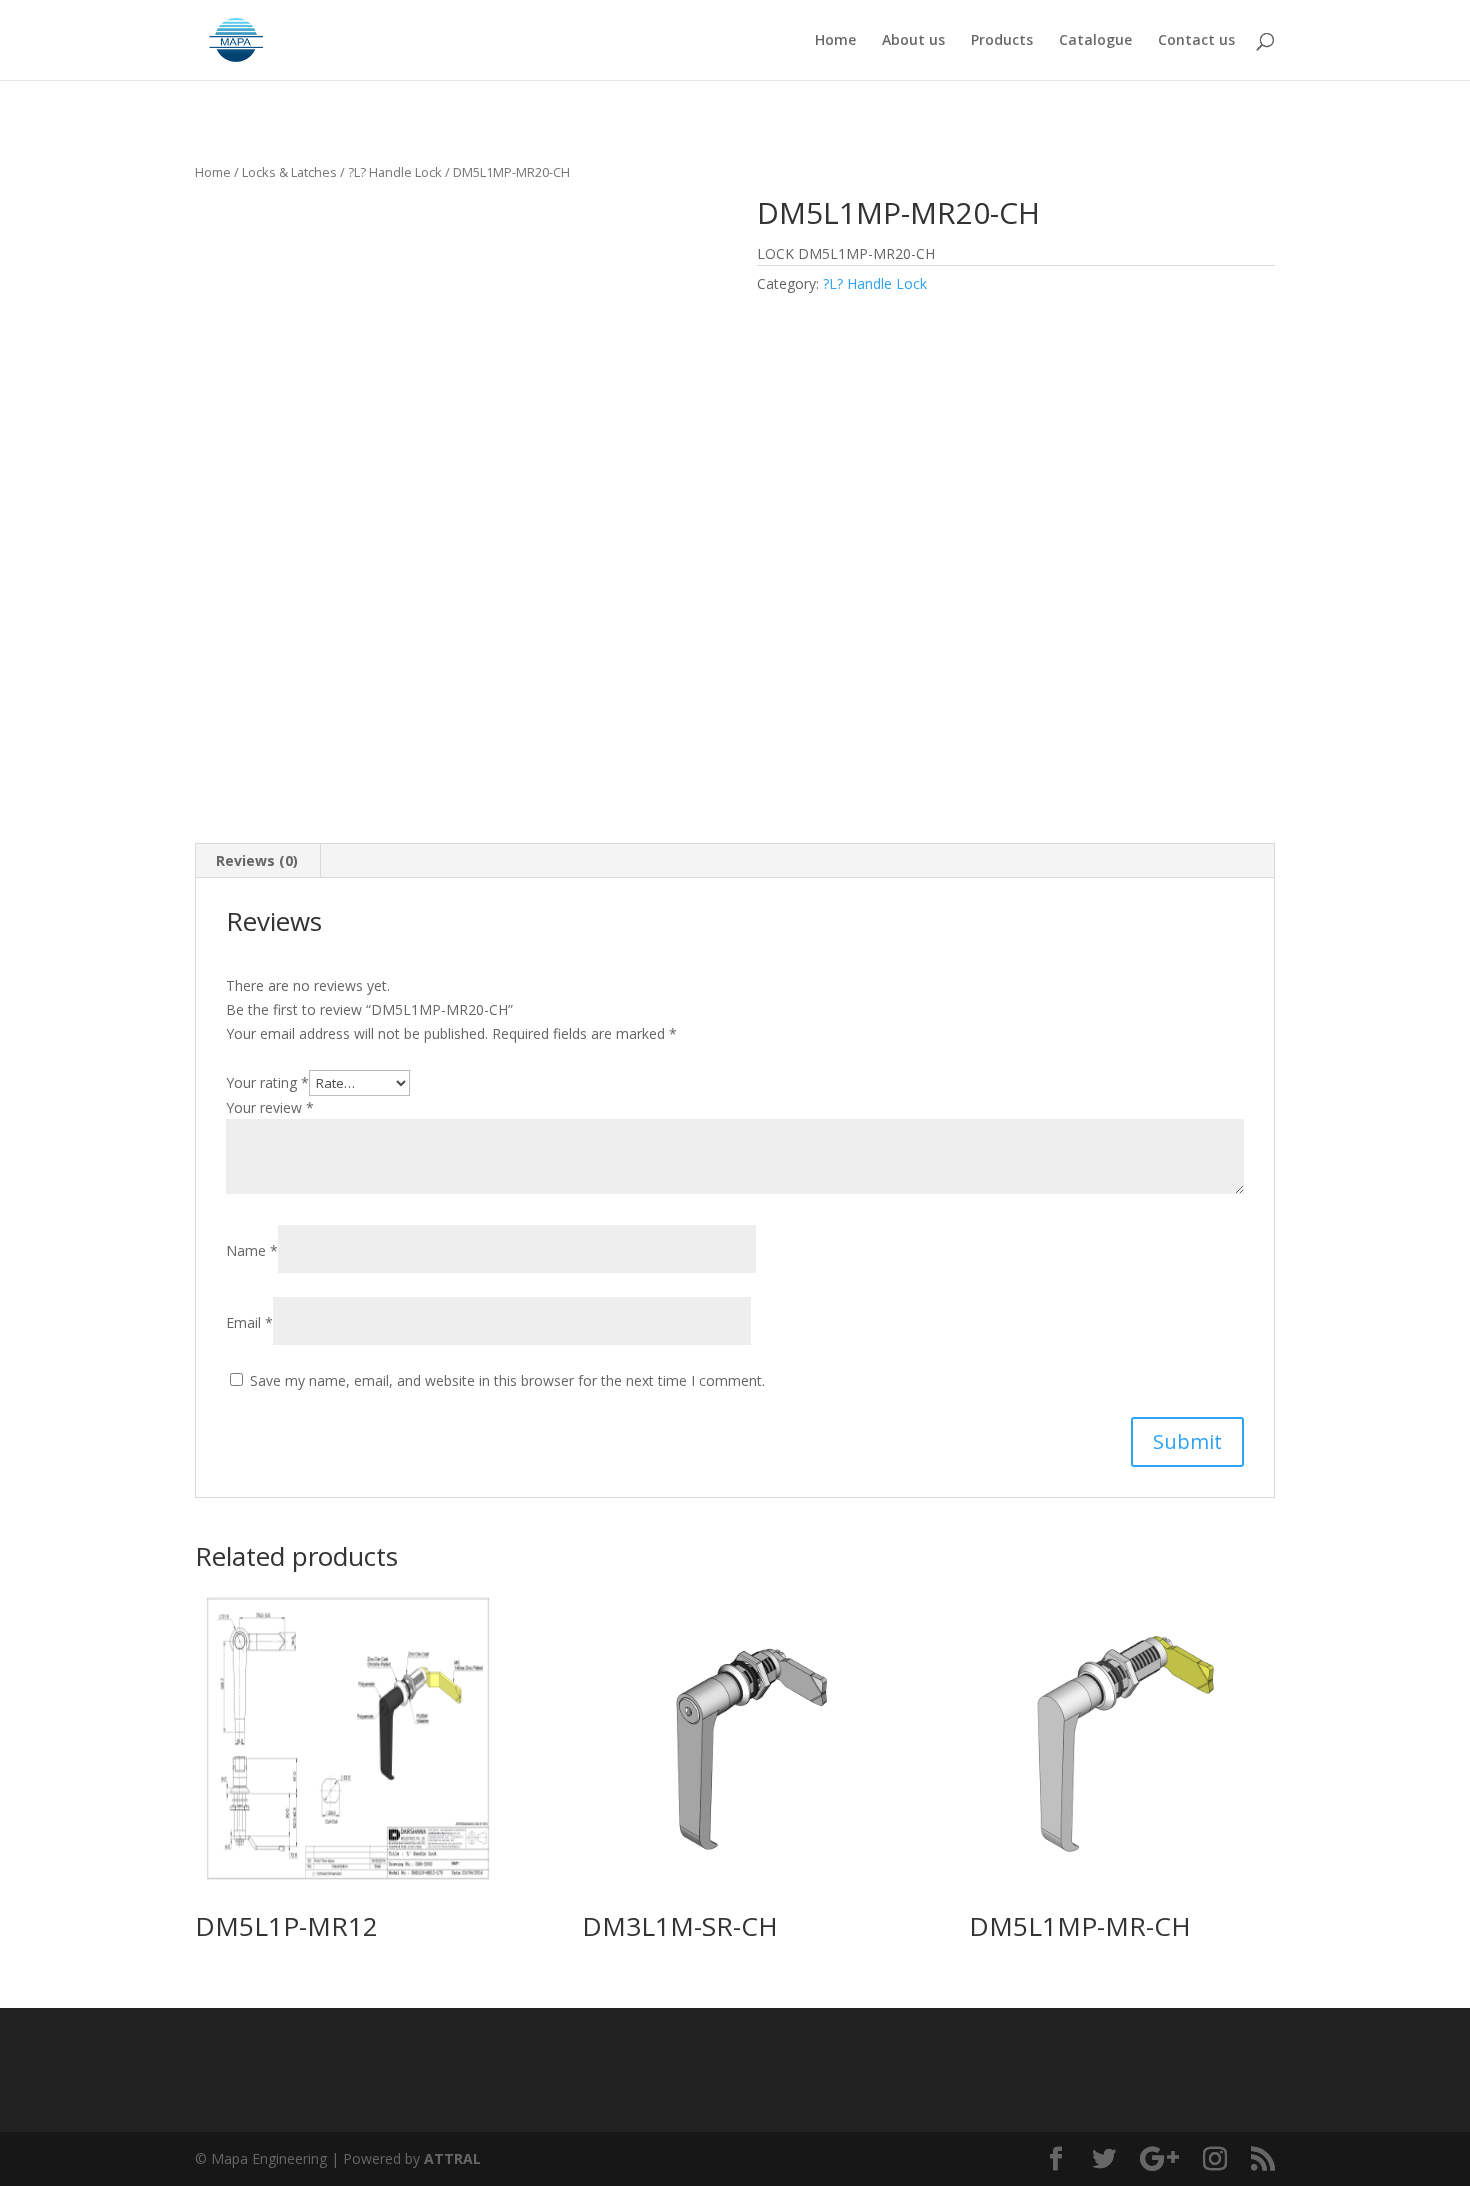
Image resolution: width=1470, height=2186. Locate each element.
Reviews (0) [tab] (257, 860)
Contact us (1196, 41)
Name (252, 1250)
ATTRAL (452, 2158)
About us (913, 41)
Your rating (267, 1082)
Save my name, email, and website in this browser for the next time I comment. (507, 1380)
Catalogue (1095, 41)
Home (835, 41)
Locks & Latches (289, 172)
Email (249, 1322)
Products (1002, 41)
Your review (270, 1107)
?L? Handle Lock (395, 172)
